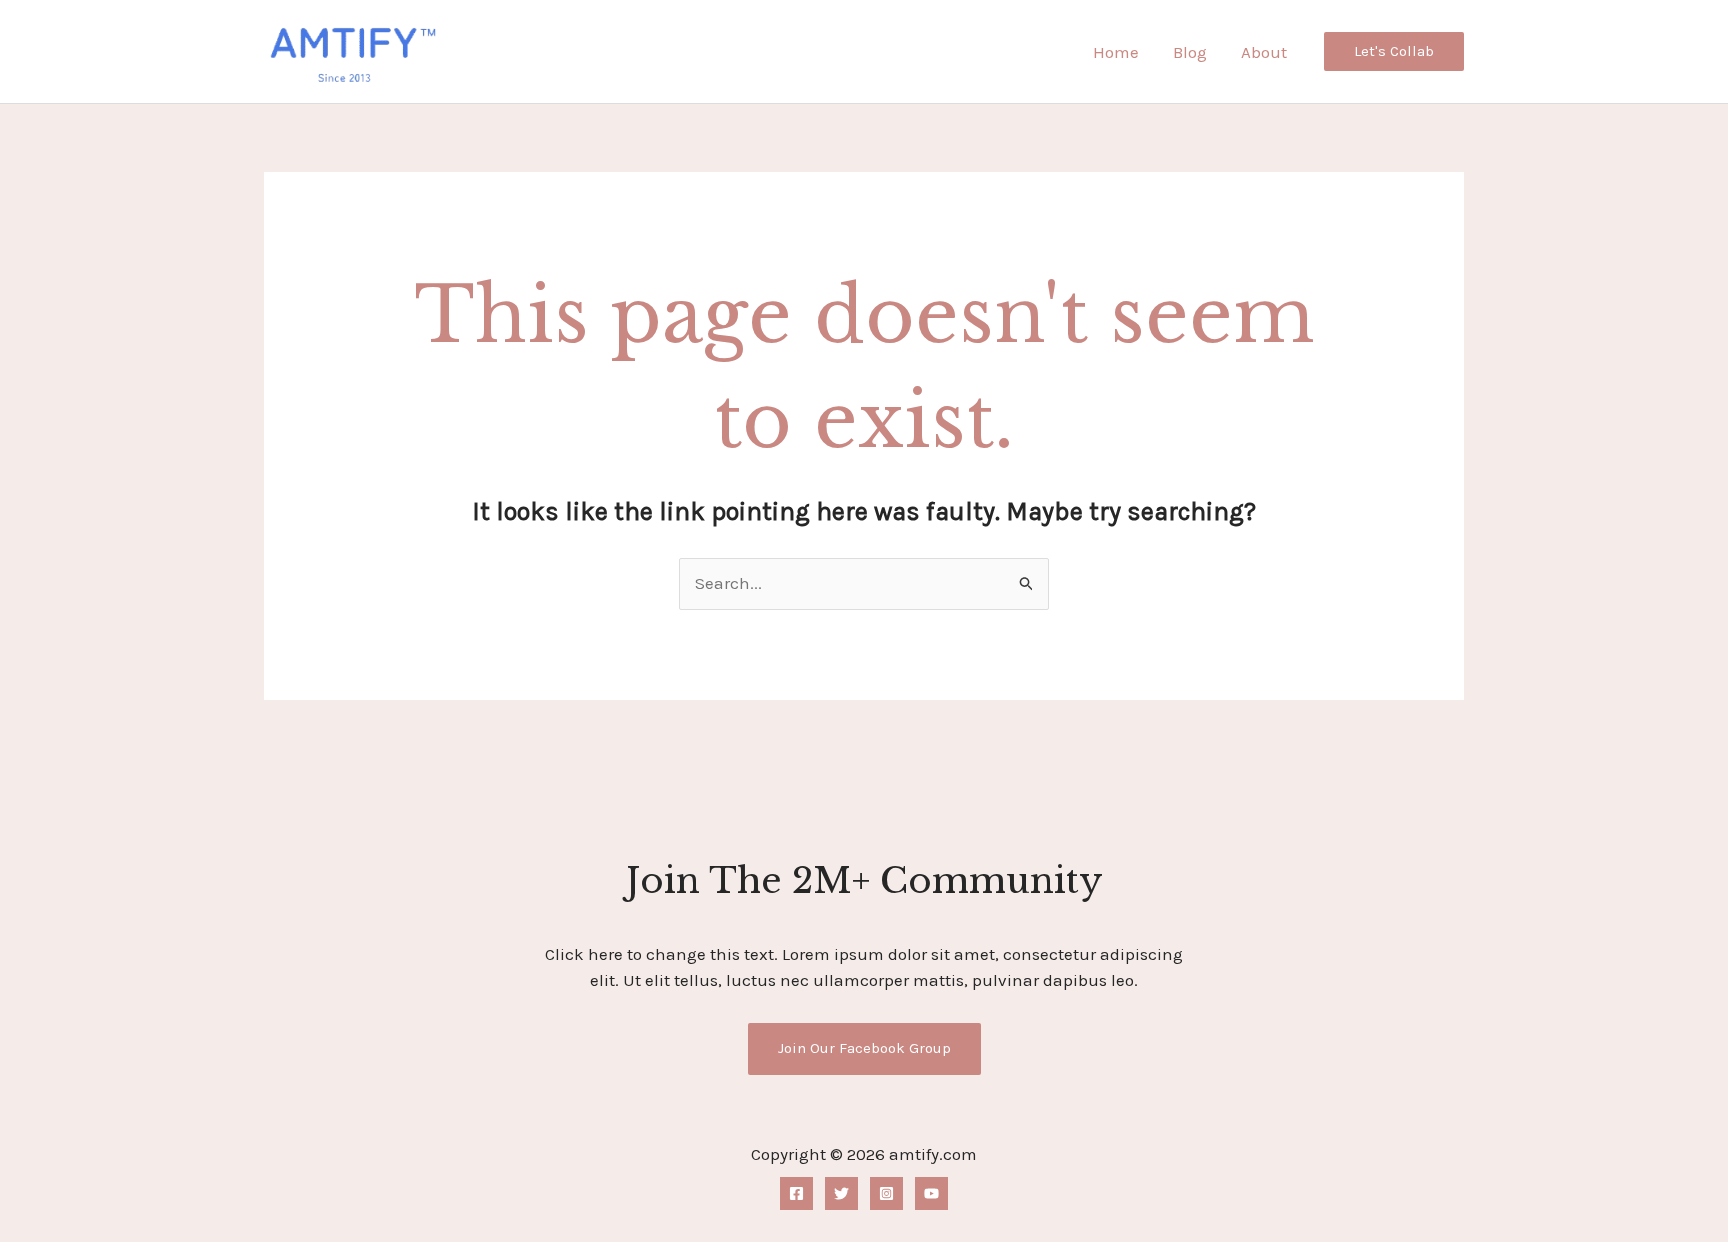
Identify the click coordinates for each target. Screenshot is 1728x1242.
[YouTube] (931, 1193)
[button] (1394, 51)
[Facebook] (796, 1193)
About (1264, 52)
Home (1116, 52)
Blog (1190, 52)
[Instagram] (886, 1193)
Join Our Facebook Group (864, 1048)
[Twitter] (841, 1193)
